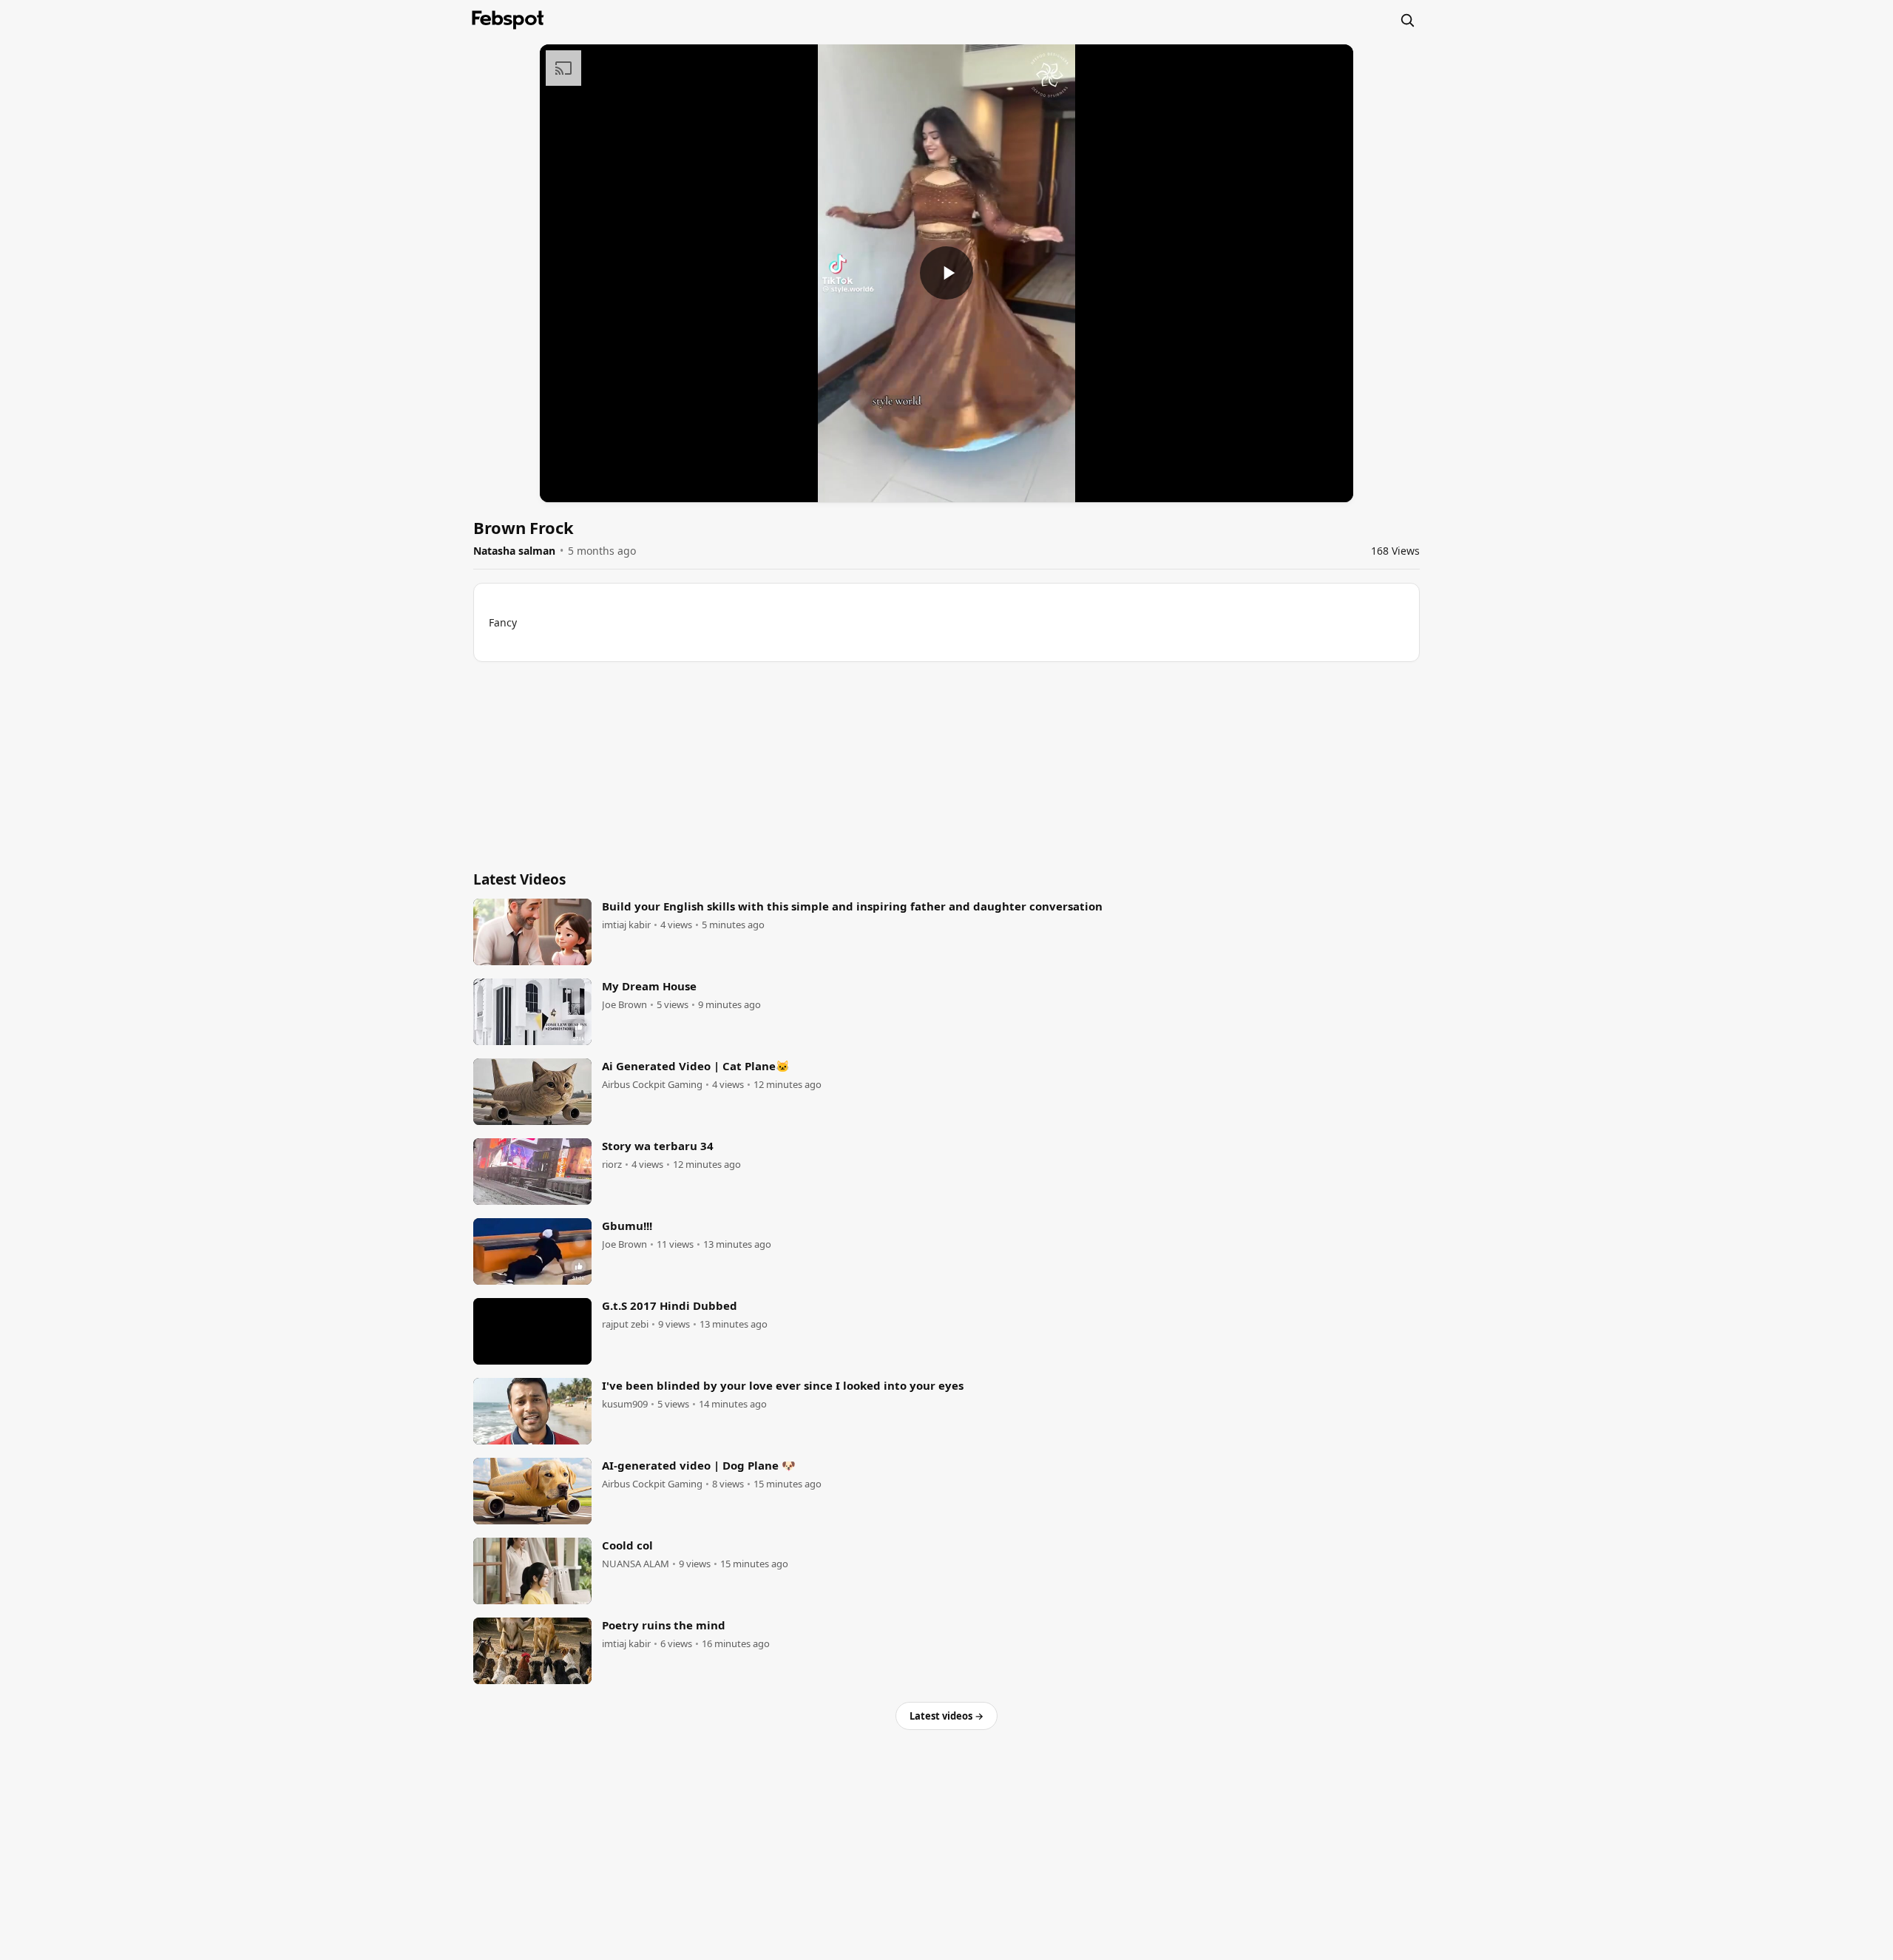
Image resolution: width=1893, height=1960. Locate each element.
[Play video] (946, 273)
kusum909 (625, 1404)
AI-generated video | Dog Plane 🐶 (699, 1465)
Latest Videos (519, 879)
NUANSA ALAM (636, 1564)
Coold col (627, 1545)
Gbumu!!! (627, 1226)
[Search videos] (1407, 20)
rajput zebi (625, 1324)
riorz (612, 1165)
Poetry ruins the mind (664, 1625)
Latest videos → (946, 1716)
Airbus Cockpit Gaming (652, 1085)
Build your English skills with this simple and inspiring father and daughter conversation (852, 906)
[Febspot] (508, 20)
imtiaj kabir (626, 925)
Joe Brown (624, 1005)
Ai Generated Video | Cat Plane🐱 (696, 1066)
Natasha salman (514, 551)
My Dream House (649, 986)
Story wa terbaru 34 (658, 1146)
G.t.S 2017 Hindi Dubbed (670, 1305)
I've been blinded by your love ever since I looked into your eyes (783, 1385)
